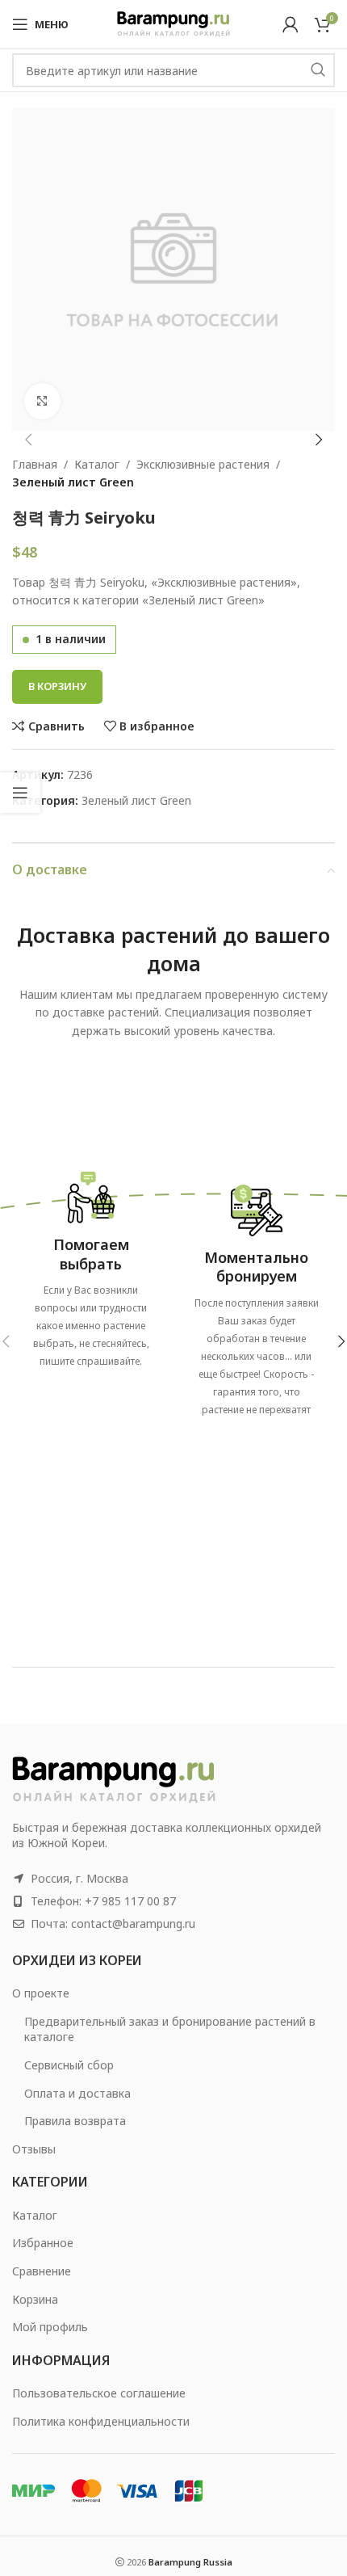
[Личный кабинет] (291, 24)
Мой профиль (50, 2327)
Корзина (35, 2299)
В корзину (57, 686)
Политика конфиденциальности (101, 2421)
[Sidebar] (20, 793)
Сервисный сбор (69, 2065)
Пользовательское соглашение (99, 2393)
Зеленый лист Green (73, 482)
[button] (28, 440)
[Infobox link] (91, 1265)
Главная (35, 464)
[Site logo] (173, 23)
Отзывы (34, 2149)
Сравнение (42, 2271)
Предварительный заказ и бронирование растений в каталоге (170, 2029)
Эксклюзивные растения (203, 464)
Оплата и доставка (77, 2093)
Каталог (97, 464)
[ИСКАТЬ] (318, 70)
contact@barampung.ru (133, 1924)
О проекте (41, 1993)
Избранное (43, 2243)
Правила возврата (75, 2121)
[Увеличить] (42, 401)
